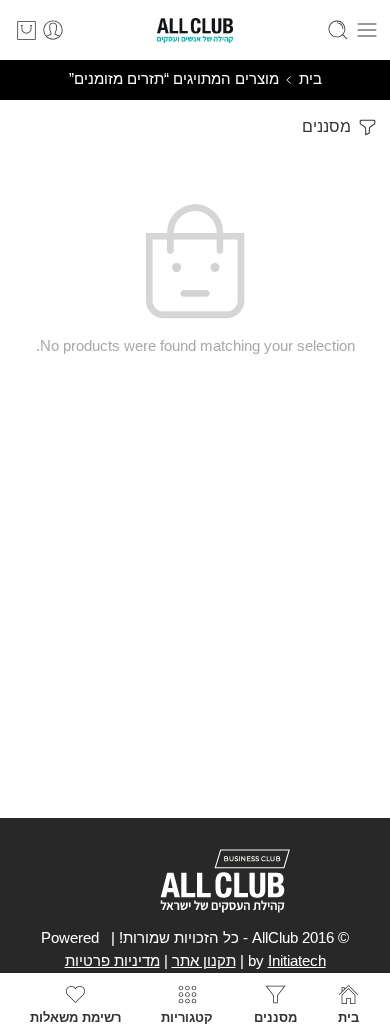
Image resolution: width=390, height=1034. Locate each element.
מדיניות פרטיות (112, 961)
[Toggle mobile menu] (367, 30)
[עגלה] (26, 30)
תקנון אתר (204, 961)
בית (310, 79)
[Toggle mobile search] (338, 30)
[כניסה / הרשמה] (53, 30)
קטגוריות (187, 1017)
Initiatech (297, 961)
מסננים (328, 126)
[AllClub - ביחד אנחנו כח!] (195, 30)
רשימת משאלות (75, 1017)
